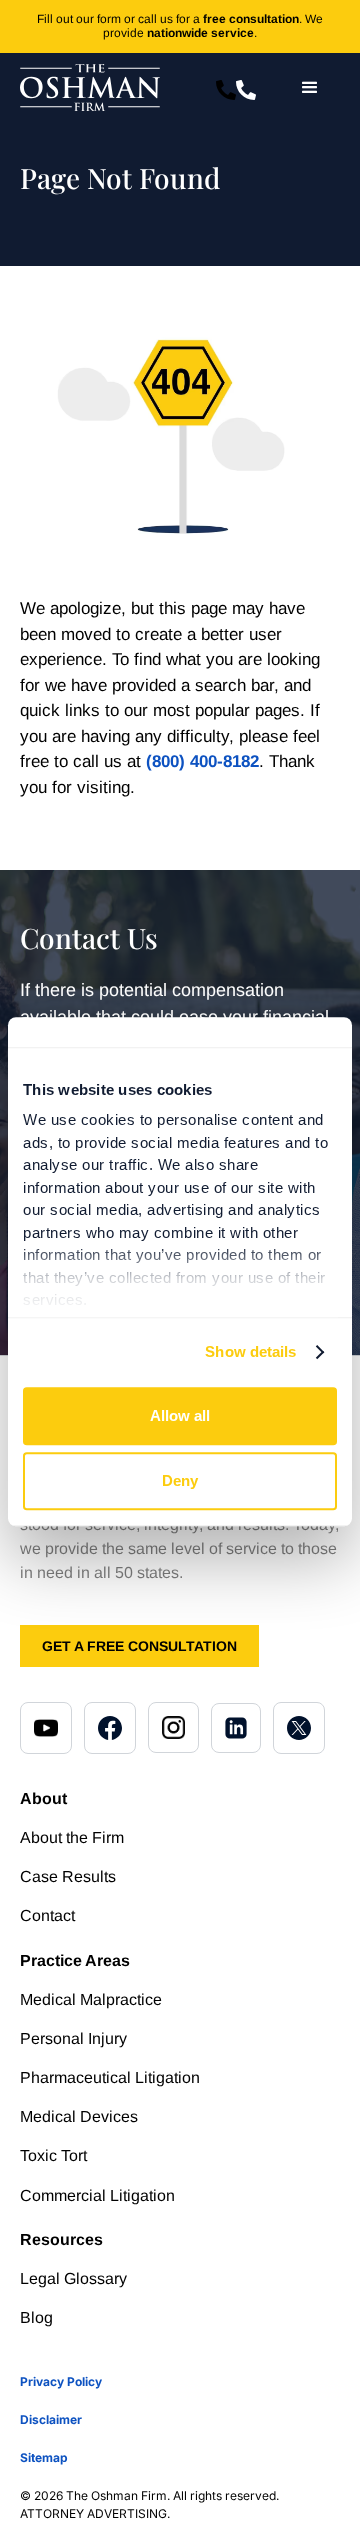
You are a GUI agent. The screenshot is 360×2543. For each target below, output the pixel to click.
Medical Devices (79, 2116)
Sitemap (44, 2457)
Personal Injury (73, 2038)
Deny (180, 1480)
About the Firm (72, 1837)
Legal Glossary (73, 2278)
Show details (250, 1351)
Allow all (180, 1415)
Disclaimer (51, 2419)
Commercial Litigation (97, 2195)
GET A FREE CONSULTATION (139, 1646)
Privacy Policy (61, 2381)
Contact (47, 1915)
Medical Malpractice (91, 1999)
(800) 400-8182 (202, 761)
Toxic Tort (53, 2155)
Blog (36, 2317)
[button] (310, 88)
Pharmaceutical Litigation (110, 2077)
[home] (90, 87)
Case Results (68, 1876)
